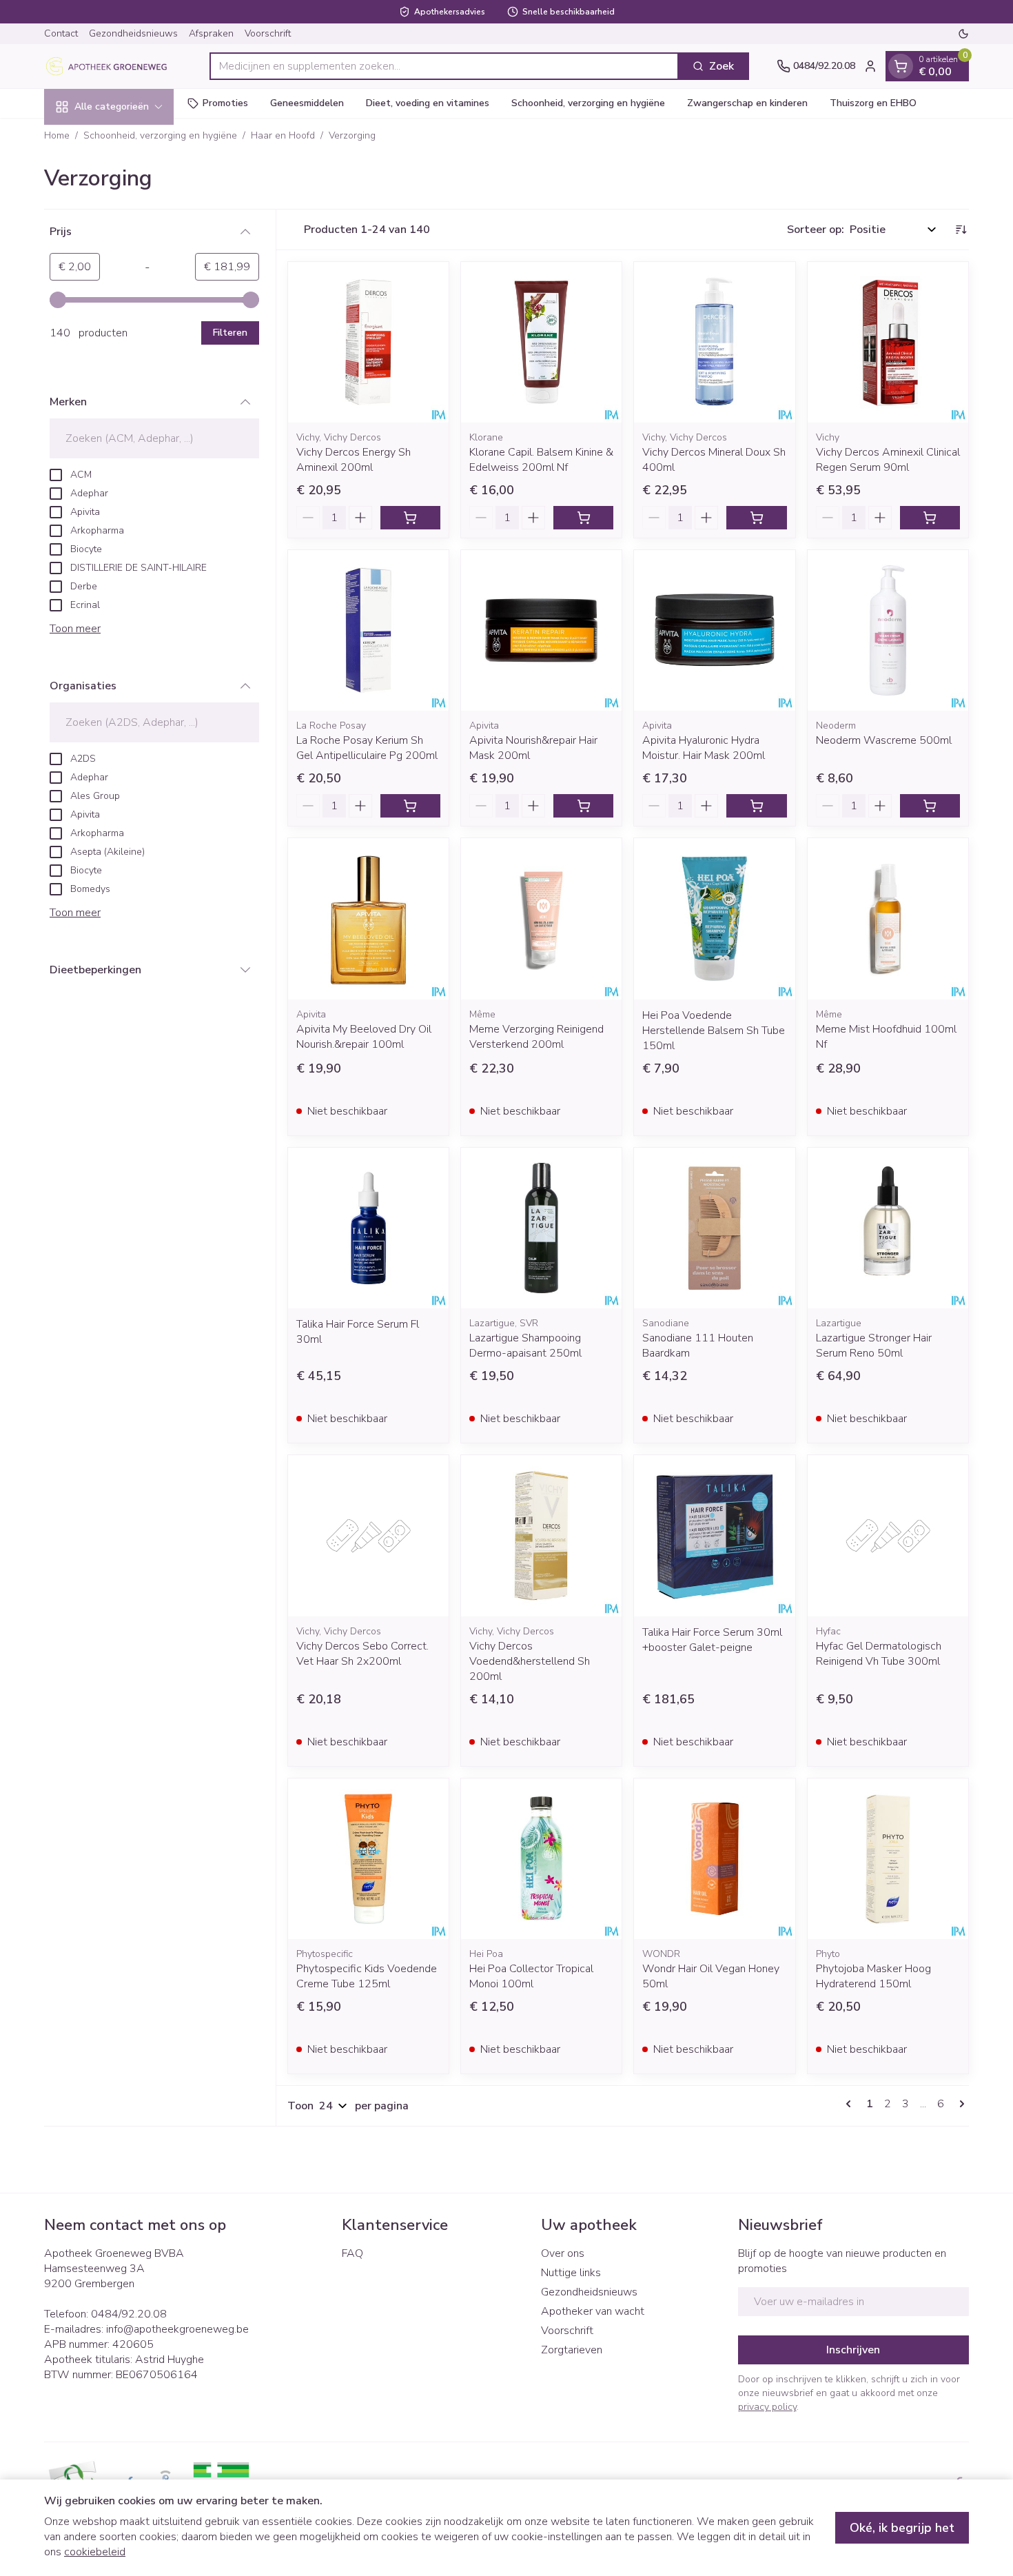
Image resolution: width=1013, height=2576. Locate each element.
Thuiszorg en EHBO (873, 103)
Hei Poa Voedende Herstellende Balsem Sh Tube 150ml (714, 1031)
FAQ (352, 2253)
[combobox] (444, 66)
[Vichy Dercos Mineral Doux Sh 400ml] (714, 342)
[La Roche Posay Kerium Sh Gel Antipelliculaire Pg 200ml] (368, 630)
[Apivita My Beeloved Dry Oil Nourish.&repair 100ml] (368, 919)
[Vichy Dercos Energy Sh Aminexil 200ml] (368, 342)
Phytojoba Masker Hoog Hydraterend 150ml (873, 1976)
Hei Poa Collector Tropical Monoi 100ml (531, 1976)
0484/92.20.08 (129, 2314)
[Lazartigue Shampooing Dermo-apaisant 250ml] (541, 1228)
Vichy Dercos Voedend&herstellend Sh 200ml (530, 1661)
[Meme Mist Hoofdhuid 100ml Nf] (888, 919)
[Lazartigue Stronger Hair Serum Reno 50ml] (888, 1228)
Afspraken (211, 33)
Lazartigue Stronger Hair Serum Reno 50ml (874, 1346)
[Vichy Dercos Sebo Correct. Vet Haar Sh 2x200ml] (368, 1535)
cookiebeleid (95, 2552)
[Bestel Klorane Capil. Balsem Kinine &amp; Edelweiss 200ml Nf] (583, 518)
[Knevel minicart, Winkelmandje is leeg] (901, 66)
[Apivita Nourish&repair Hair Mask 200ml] (541, 630)
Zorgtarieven (572, 2350)
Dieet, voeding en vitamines (428, 103)
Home (57, 135)
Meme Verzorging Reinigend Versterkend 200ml (536, 1037)
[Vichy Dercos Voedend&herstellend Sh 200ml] (541, 1535)
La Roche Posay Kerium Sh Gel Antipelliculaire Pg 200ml (367, 748)
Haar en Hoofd (283, 135)
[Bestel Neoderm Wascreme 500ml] (930, 806)
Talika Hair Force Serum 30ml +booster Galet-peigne (712, 1640)
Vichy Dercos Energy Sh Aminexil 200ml (354, 460)
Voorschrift (268, 33)
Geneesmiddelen (307, 103)
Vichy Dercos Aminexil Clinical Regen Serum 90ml (888, 460)
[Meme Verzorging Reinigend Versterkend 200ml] (541, 919)
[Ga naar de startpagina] (113, 66)
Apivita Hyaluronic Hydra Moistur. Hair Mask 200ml (704, 748)
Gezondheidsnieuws (133, 33)
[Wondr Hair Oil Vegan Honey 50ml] (714, 1859)
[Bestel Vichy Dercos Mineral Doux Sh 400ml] (756, 518)
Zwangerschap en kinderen (747, 103)
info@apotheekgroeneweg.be (177, 2329)
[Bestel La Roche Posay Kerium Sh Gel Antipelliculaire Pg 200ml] (410, 806)
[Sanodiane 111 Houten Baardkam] (714, 1228)
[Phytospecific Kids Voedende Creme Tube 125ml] (368, 1859)
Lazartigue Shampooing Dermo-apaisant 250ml (525, 1346)
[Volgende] (959, 2104)
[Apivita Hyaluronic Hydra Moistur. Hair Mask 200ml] (714, 630)
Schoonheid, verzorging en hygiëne (588, 103)
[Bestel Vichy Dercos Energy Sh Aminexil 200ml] (410, 518)
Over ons (563, 2253)
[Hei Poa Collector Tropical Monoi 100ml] (541, 1859)
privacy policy (767, 2407)
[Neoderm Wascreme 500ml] (888, 630)
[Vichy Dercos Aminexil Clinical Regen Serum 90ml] (888, 342)
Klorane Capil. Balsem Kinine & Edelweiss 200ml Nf (541, 460)
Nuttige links (571, 2273)
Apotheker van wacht (593, 2311)
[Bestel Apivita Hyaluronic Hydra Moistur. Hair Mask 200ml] (756, 806)
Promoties (225, 103)
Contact (61, 33)
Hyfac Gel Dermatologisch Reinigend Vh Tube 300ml (879, 1654)
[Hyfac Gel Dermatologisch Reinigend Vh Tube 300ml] (888, 1535)
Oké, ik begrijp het (902, 2528)
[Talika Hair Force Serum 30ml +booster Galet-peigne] (714, 1535)
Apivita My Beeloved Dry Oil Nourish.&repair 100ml (364, 1037)
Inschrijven (853, 2350)
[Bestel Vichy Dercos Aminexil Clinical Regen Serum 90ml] (930, 518)
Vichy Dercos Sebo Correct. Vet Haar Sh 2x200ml (362, 1654)
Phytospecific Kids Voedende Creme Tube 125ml (367, 1976)
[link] (851, 2104)
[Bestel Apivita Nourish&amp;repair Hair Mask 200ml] (583, 806)
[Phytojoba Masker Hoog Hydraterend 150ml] (888, 1859)
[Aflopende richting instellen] (961, 230)
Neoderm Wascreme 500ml (884, 740)
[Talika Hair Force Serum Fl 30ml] (368, 1228)
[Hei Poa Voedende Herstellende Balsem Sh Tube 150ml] (714, 919)
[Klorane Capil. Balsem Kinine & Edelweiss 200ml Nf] (541, 342)
